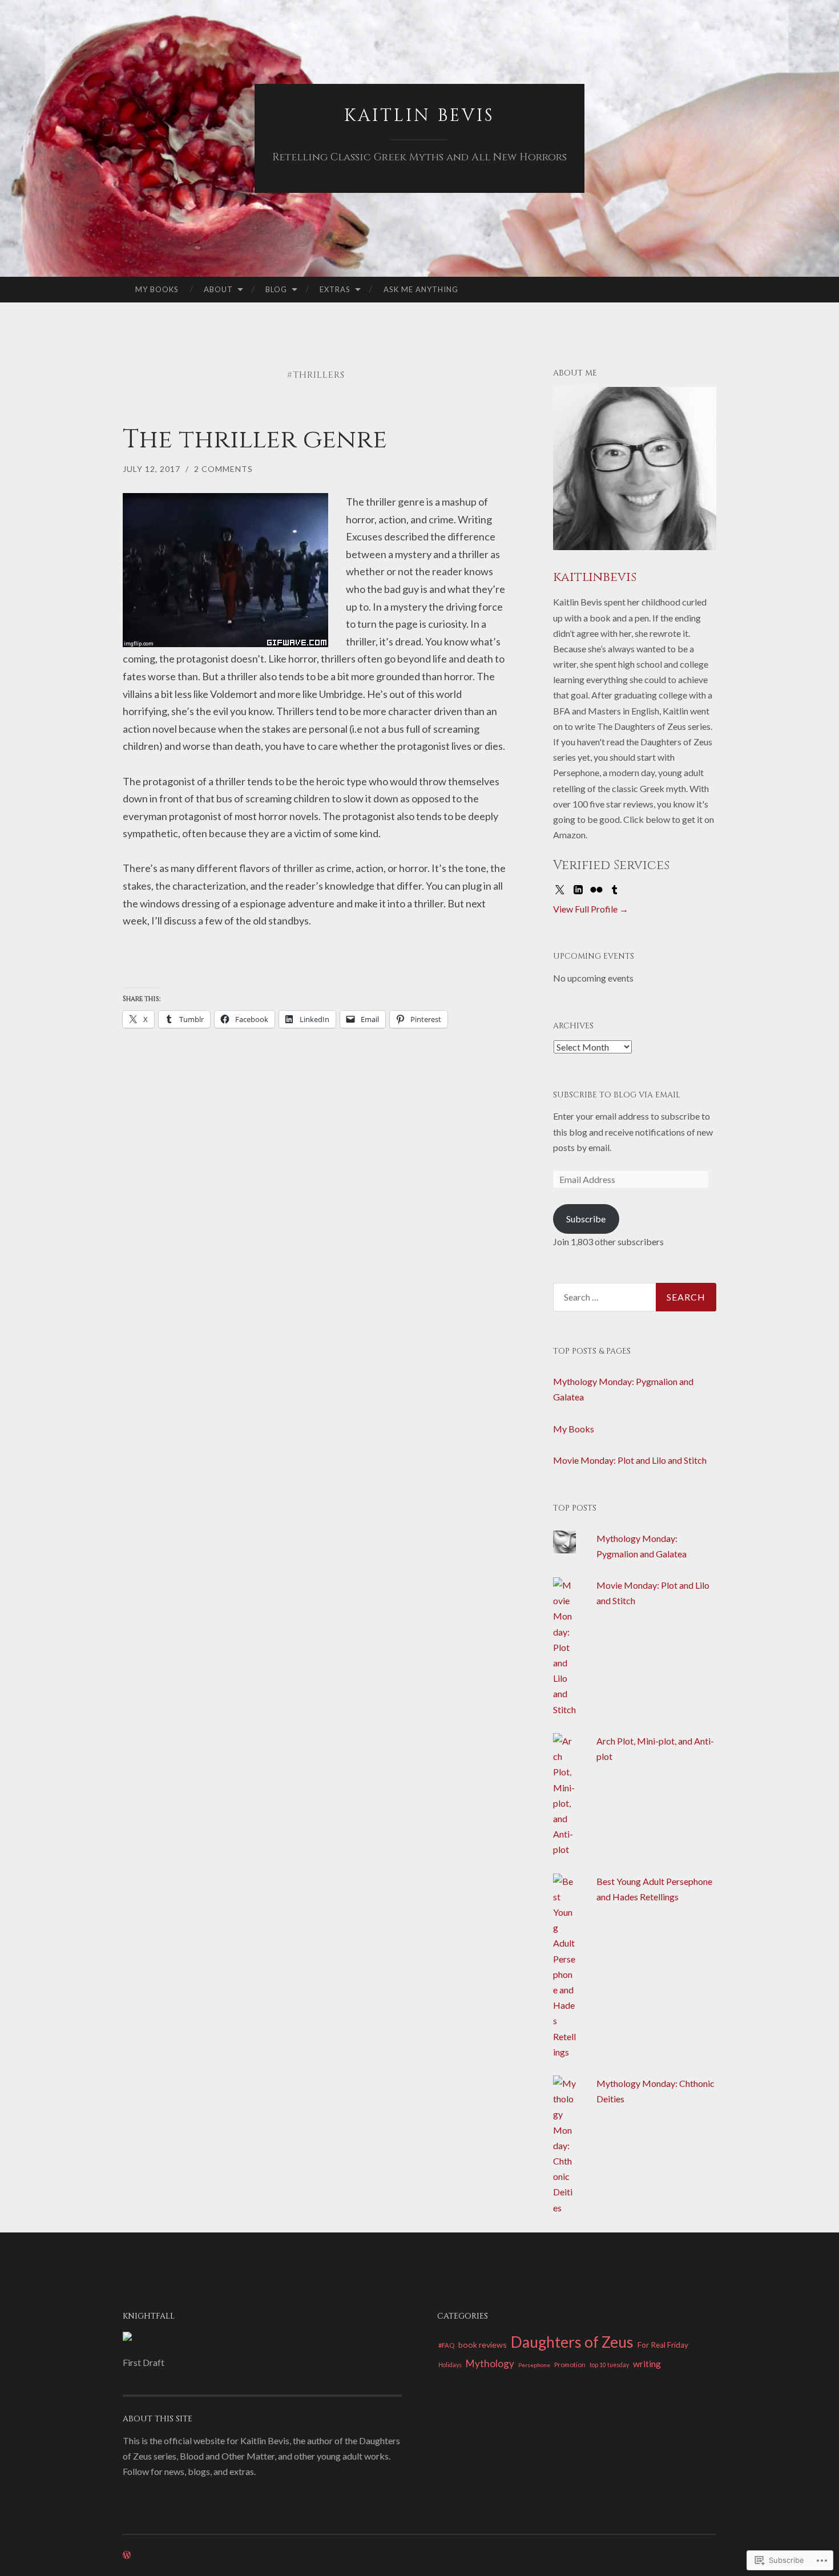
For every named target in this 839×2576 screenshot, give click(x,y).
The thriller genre (255, 440)
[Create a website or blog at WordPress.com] (127, 2555)
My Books (157, 289)
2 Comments (223, 469)
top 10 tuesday (609, 2365)
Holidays (450, 2365)
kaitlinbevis (595, 577)
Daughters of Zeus (572, 2342)
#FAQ (446, 2345)
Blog (276, 289)
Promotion (570, 2364)
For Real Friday (663, 2345)
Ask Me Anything (421, 289)
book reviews (483, 2345)
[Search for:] (635, 1297)
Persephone (534, 2365)
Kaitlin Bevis (419, 116)
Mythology (490, 2363)
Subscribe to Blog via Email (617, 1095)
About (218, 289)
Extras (335, 289)
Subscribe (586, 1219)
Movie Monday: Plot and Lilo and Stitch (630, 1460)
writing (647, 2363)
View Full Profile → (591, 909)
